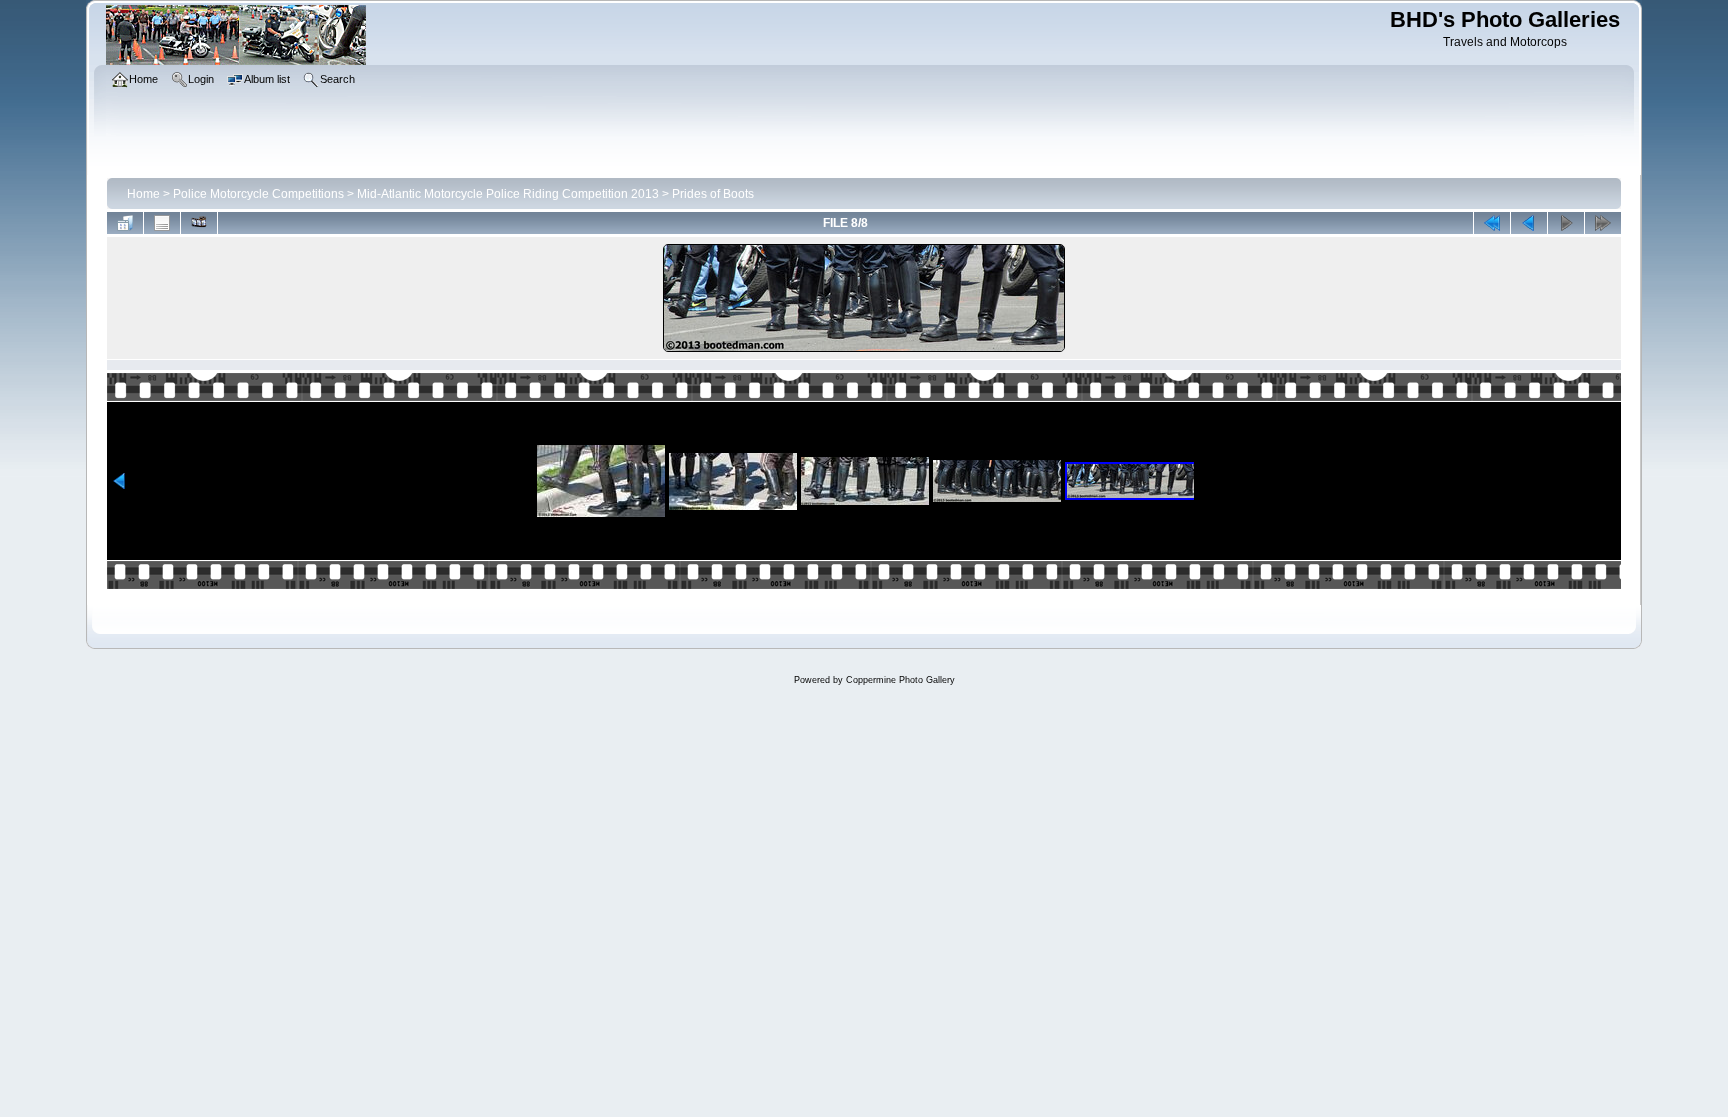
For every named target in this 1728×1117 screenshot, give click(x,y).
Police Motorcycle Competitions (258, 194)
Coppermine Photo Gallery (900, 680)
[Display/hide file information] (162, 223)
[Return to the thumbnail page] (125, 223)
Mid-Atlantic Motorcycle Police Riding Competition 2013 (508, 194)
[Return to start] (1492, 223)
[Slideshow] (199, 223)
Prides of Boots (713, 194)
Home (143, 194)
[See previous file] (1529, 223)
